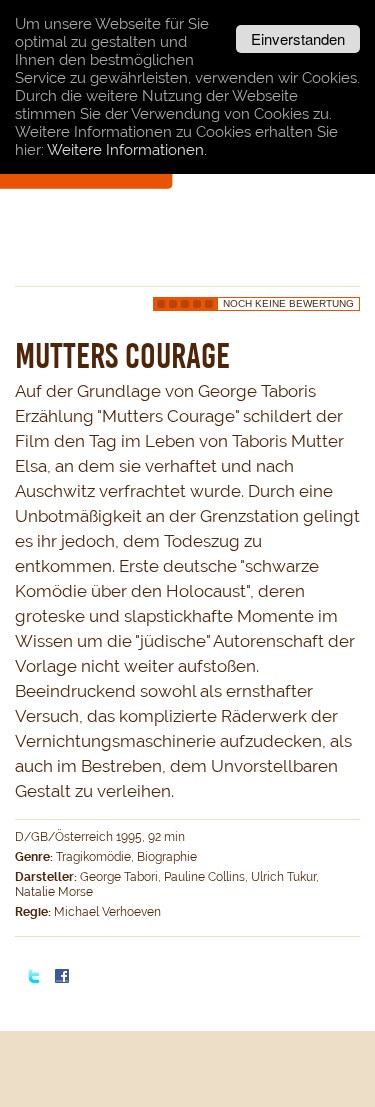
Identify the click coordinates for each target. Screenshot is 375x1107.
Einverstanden (298, 38)
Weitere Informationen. (127, 150)
